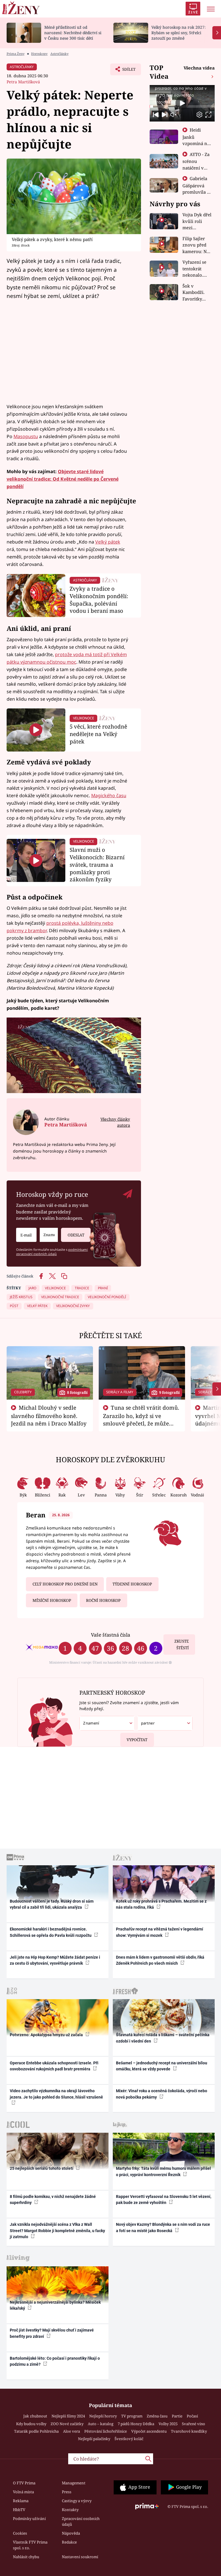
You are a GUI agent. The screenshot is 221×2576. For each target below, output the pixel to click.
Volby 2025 (168, 2424)
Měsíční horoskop (52, 1600)
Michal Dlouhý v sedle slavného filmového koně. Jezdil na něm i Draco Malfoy (49, 1415)
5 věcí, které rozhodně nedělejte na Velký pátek (98, 734)
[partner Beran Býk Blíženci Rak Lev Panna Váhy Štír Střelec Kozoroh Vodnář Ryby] (165, 1723)
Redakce (69, 2542)
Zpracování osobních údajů (81, 2521)
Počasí (192, 2416)
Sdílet (126, 71)
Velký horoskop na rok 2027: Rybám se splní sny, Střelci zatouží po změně (179, 33)
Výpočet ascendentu (149, 2431)
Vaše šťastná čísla (110, 1635)
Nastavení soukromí (80, 2557)
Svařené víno (194, 2424)
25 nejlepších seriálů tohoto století (42, 2168)
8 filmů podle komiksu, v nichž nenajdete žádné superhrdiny (53, 2200)
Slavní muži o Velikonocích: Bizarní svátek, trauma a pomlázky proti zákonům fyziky (97, 864)
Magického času (109, 795)
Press (67, 2492)
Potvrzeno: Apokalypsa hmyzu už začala (47, 2035)
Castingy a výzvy (77, 2501)
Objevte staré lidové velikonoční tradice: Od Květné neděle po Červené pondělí (63, 479)
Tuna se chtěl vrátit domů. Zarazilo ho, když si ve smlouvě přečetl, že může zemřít (141, 1419)
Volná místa (23, 2492)
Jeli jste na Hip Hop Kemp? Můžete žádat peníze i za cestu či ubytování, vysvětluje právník (55, 1960)
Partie (177, 2416)
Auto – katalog (101, 2424)
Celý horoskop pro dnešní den (65, 1584)
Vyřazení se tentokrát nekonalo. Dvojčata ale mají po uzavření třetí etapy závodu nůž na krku (197, 269)
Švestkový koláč (129, 2439)
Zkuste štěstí (182, 1645)
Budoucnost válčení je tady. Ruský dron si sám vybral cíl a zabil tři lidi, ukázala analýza (52, 1904)
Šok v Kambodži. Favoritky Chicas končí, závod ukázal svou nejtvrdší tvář (197, 293)
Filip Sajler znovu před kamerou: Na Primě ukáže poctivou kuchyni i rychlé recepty (197, 245)
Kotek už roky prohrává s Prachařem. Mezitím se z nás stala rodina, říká (161, 1904)
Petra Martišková (23, 82)
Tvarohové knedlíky (189, 2431)
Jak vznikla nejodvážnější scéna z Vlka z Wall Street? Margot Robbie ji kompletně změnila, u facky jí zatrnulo (57, 2231)
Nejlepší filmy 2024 (68, 2416)
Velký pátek (108, 542)
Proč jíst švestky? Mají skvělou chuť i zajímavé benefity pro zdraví (52, 2333)
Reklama (21, 2501)
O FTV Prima (24, 2483)
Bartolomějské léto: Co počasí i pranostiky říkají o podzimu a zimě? (55, 2361)
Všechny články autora (115, 1122)
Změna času (157, 2416)
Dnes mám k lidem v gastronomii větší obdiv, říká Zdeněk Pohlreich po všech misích (160, 1960)
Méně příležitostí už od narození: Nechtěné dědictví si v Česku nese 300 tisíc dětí (73, 33)
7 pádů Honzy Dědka (136, 2424)
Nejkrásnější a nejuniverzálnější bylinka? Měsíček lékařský (55, 2305)
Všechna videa (199, 68)
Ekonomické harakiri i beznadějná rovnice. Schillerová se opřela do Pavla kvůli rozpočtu (51, 1932)
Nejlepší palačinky (94, 2439)
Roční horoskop (103, 1600)
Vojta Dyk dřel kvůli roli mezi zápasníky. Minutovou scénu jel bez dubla (197, 221)
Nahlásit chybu (26, 2557)
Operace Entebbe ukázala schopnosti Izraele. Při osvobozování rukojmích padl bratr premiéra (54, 2066)
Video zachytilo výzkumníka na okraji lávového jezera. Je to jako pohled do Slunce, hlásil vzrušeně (56, 2094)
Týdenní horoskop (132, 1584)
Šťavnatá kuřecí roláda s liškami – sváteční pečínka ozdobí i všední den (163, 2038)
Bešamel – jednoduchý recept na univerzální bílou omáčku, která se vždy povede (162, 2066)
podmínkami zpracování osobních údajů (52, 1252)
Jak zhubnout (35, 2416)
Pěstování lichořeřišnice (106, 2431)
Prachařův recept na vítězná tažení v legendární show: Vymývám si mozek (160, 1932)
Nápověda (71, 2533)
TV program (132, 2416)
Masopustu (26, 436)
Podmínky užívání (29, 2519)
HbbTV (19, 2510)
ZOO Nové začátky (67, 2424)
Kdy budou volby (31, 2424)
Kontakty (70, 2510)
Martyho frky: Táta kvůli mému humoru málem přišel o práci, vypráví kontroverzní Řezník (163, 2171)
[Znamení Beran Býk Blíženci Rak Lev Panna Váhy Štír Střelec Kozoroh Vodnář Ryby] (49, 1235)
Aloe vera (72, 2431)
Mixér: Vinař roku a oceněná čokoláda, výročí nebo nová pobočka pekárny (162, 2094)
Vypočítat (137, 1740)
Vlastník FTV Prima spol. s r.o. (30, 2545)
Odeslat (76, 1235)
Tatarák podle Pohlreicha (36, 2431)
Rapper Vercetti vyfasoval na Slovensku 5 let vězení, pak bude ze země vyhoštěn (164, 2200)
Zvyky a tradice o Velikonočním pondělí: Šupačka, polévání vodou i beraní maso (99, 600)
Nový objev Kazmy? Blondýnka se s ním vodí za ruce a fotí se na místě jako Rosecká (163, 2227)
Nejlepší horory (103, 2416)
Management (74, 2483)
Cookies (20, 2533)
